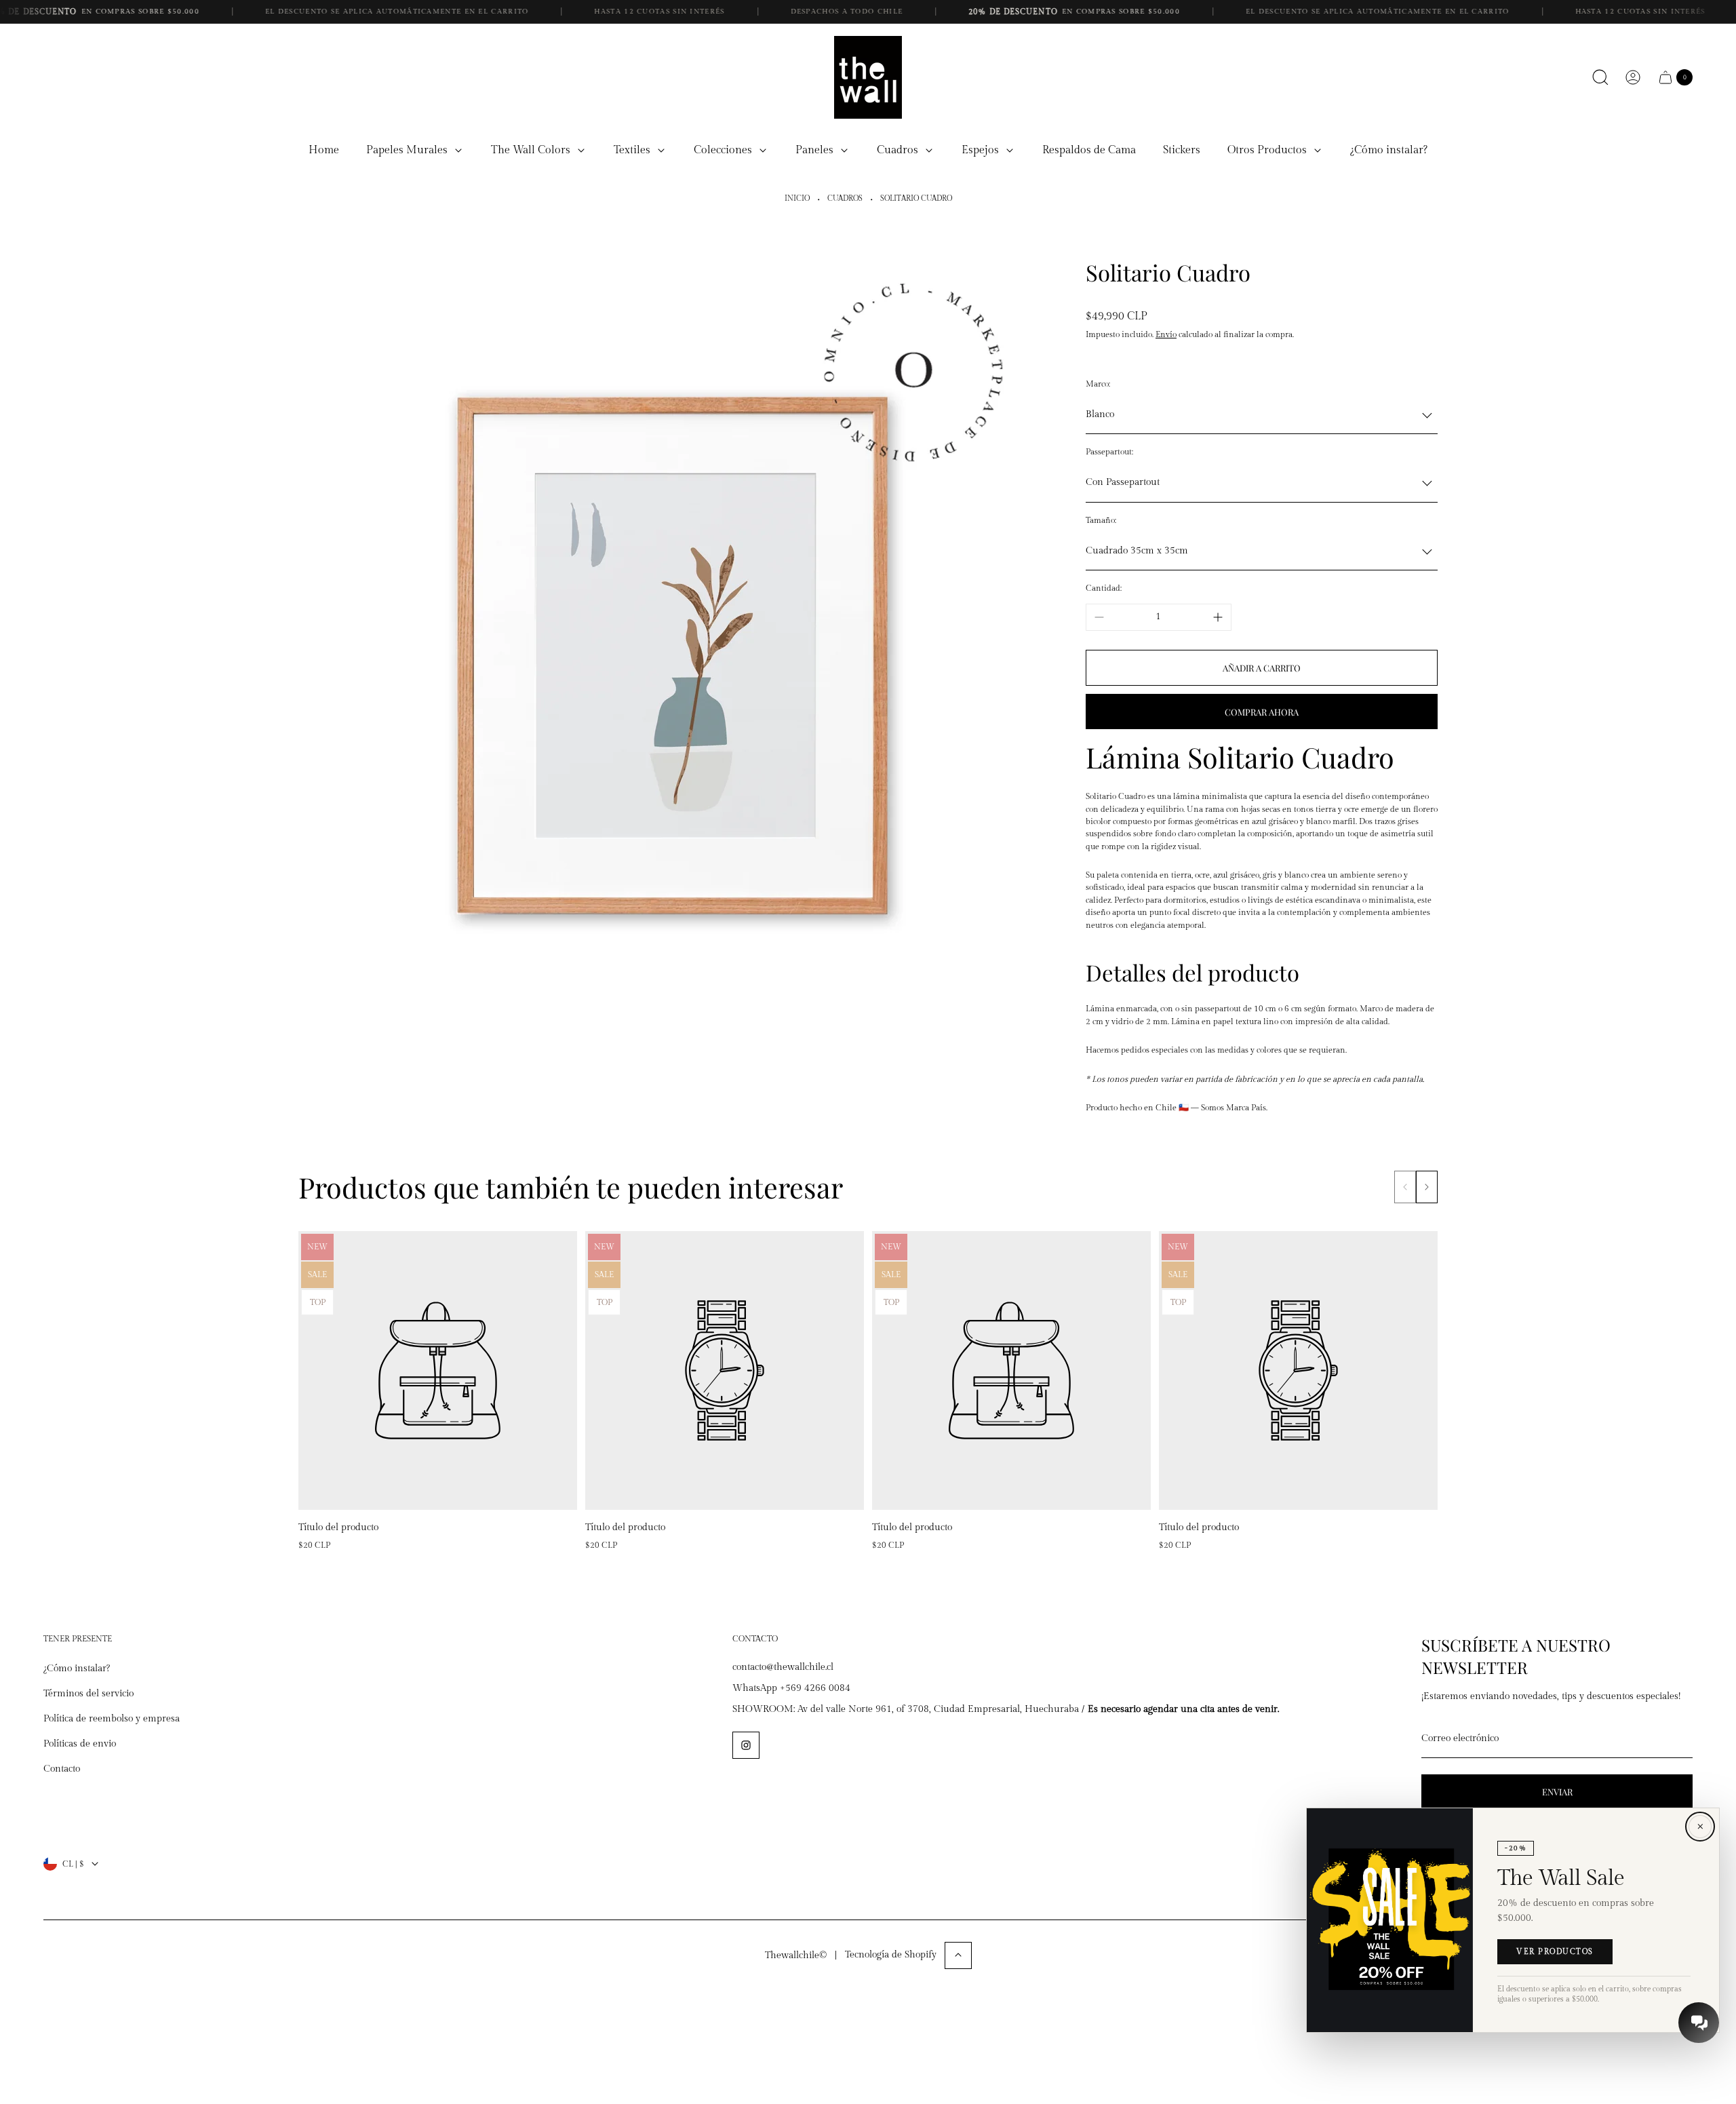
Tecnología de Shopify (891, 1954)
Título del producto (338, 1527)
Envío (1166, 334)
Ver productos (1555, 1952)
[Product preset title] (438, 1370)
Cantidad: (1104, 588)
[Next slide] (1427, 1187)
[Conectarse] (1633, 77)
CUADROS (845, 199)
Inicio (797, 199)
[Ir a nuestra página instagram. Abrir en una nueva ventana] (746, 1745)
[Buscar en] (1600, 77)
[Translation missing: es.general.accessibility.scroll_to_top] (958, 1955)
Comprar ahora (1262, 712)
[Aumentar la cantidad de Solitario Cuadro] (1218, 617)
